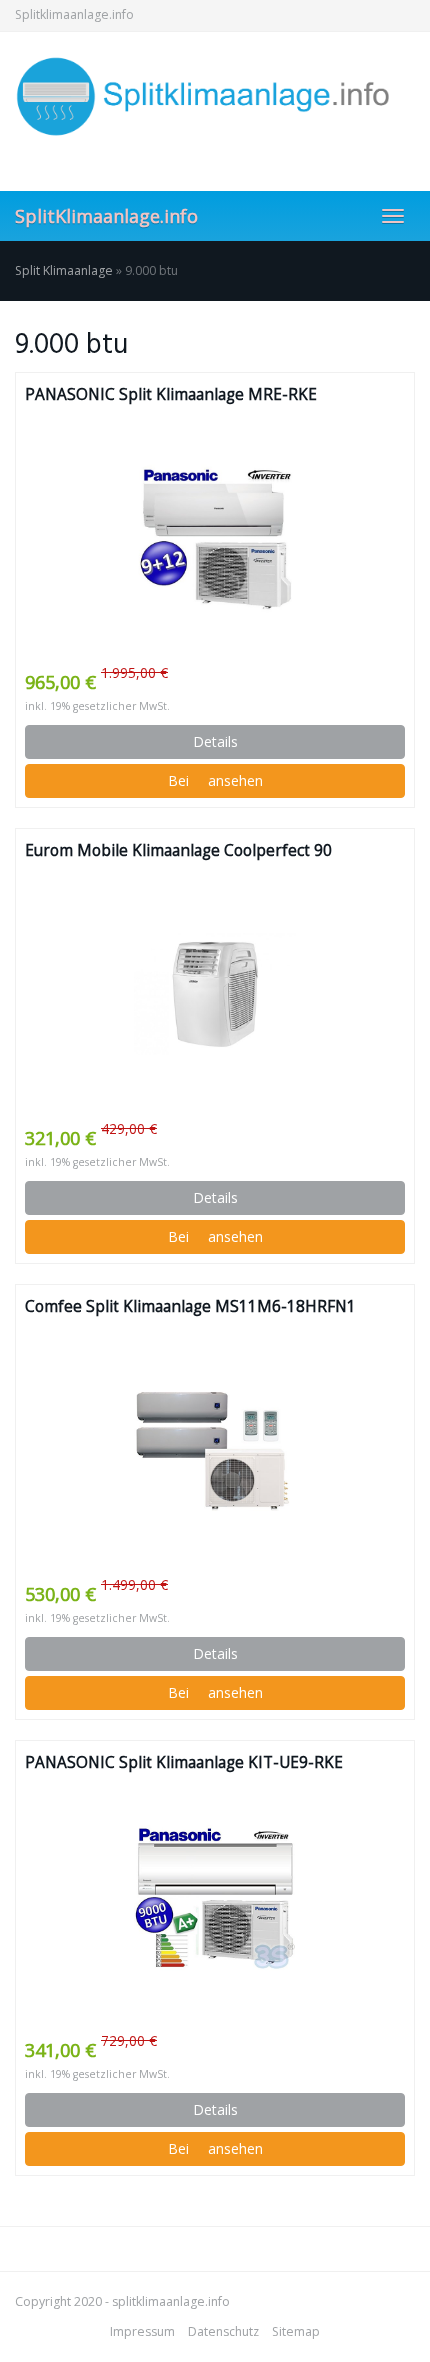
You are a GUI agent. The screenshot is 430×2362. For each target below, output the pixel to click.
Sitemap (296, 2331)
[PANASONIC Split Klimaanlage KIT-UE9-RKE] (215, 1906)
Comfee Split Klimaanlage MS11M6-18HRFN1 (190, 1306)
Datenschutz (223, 2331)
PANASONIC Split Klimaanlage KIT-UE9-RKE (184, 1762)
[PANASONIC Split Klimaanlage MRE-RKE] (215, 538)
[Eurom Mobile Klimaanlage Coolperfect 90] (215, 994)
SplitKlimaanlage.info (106, 216)
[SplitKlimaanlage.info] (215, 96)
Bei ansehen (215, 780)
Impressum (142, 2331)
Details (215, 741)
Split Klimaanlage (64, 270)
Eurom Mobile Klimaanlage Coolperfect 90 (178, 850)
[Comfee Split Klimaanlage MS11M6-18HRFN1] (215, 1450)
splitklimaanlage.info (171, 2301)
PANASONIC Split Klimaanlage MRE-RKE (171, 394)
